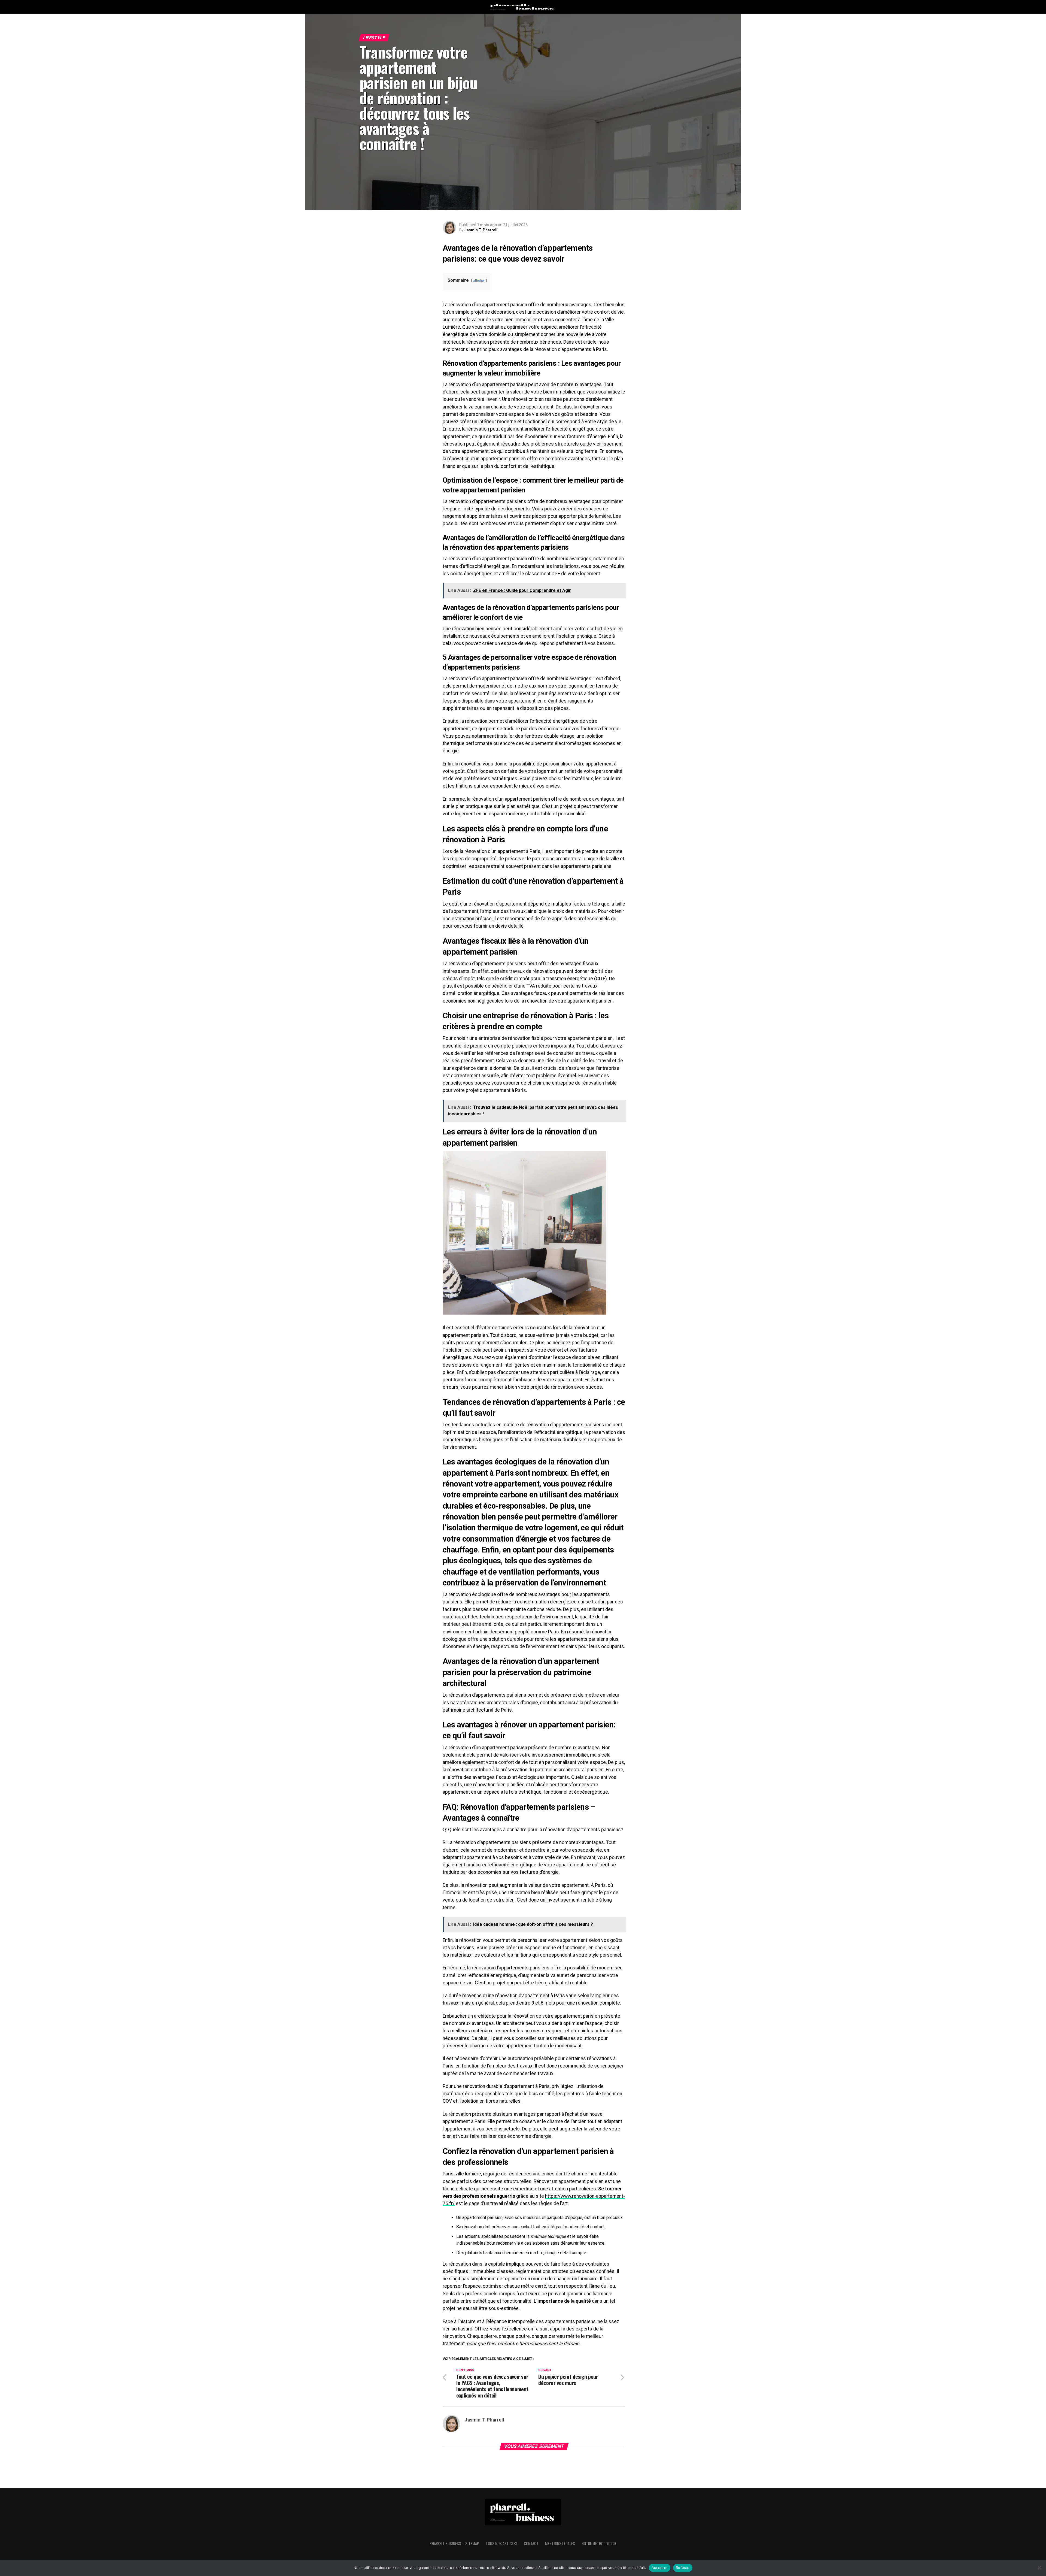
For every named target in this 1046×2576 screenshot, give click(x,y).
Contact (531, 2543)
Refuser (683, 2568)
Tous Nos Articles (501, 2543)
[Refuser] (1039, 2568)
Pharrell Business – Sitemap (454, 2543)
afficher (479, 281)
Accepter (660, 2568)
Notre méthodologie (599, 2543)
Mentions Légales (560, 2543)
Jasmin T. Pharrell (481, 230)
